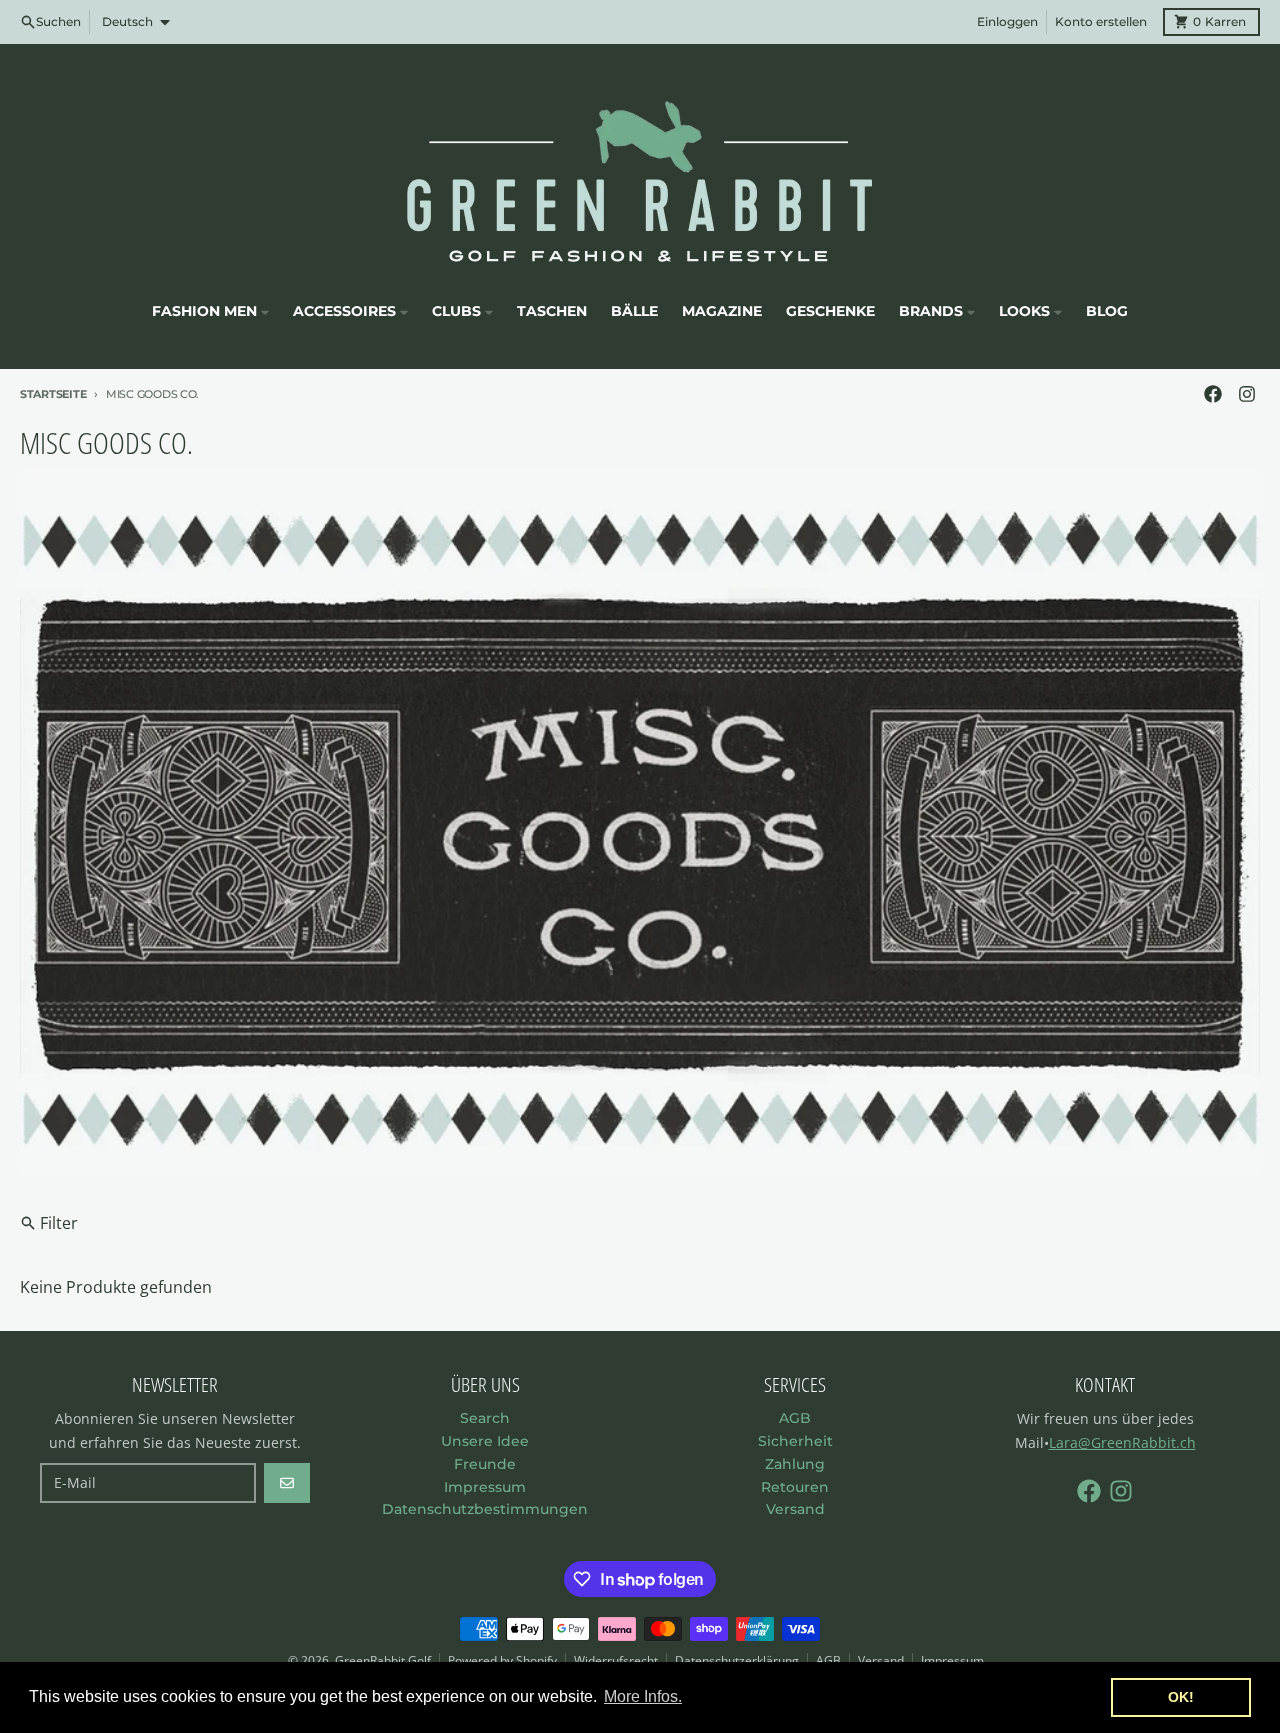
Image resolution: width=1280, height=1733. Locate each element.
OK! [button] (1181, 1697)
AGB (828, 1660)
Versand (881, 1660)
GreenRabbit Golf (383, 1660)
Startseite (53, 394)
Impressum (952, 1660)
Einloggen (1007, 21)
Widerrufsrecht (616, 1660)
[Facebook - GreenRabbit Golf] (1213, 394)
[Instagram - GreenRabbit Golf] (1247, 394)
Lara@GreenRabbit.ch (1122, 1442)
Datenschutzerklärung (737, 1660)
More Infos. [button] (643, 1696)
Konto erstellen (1101, 21)
